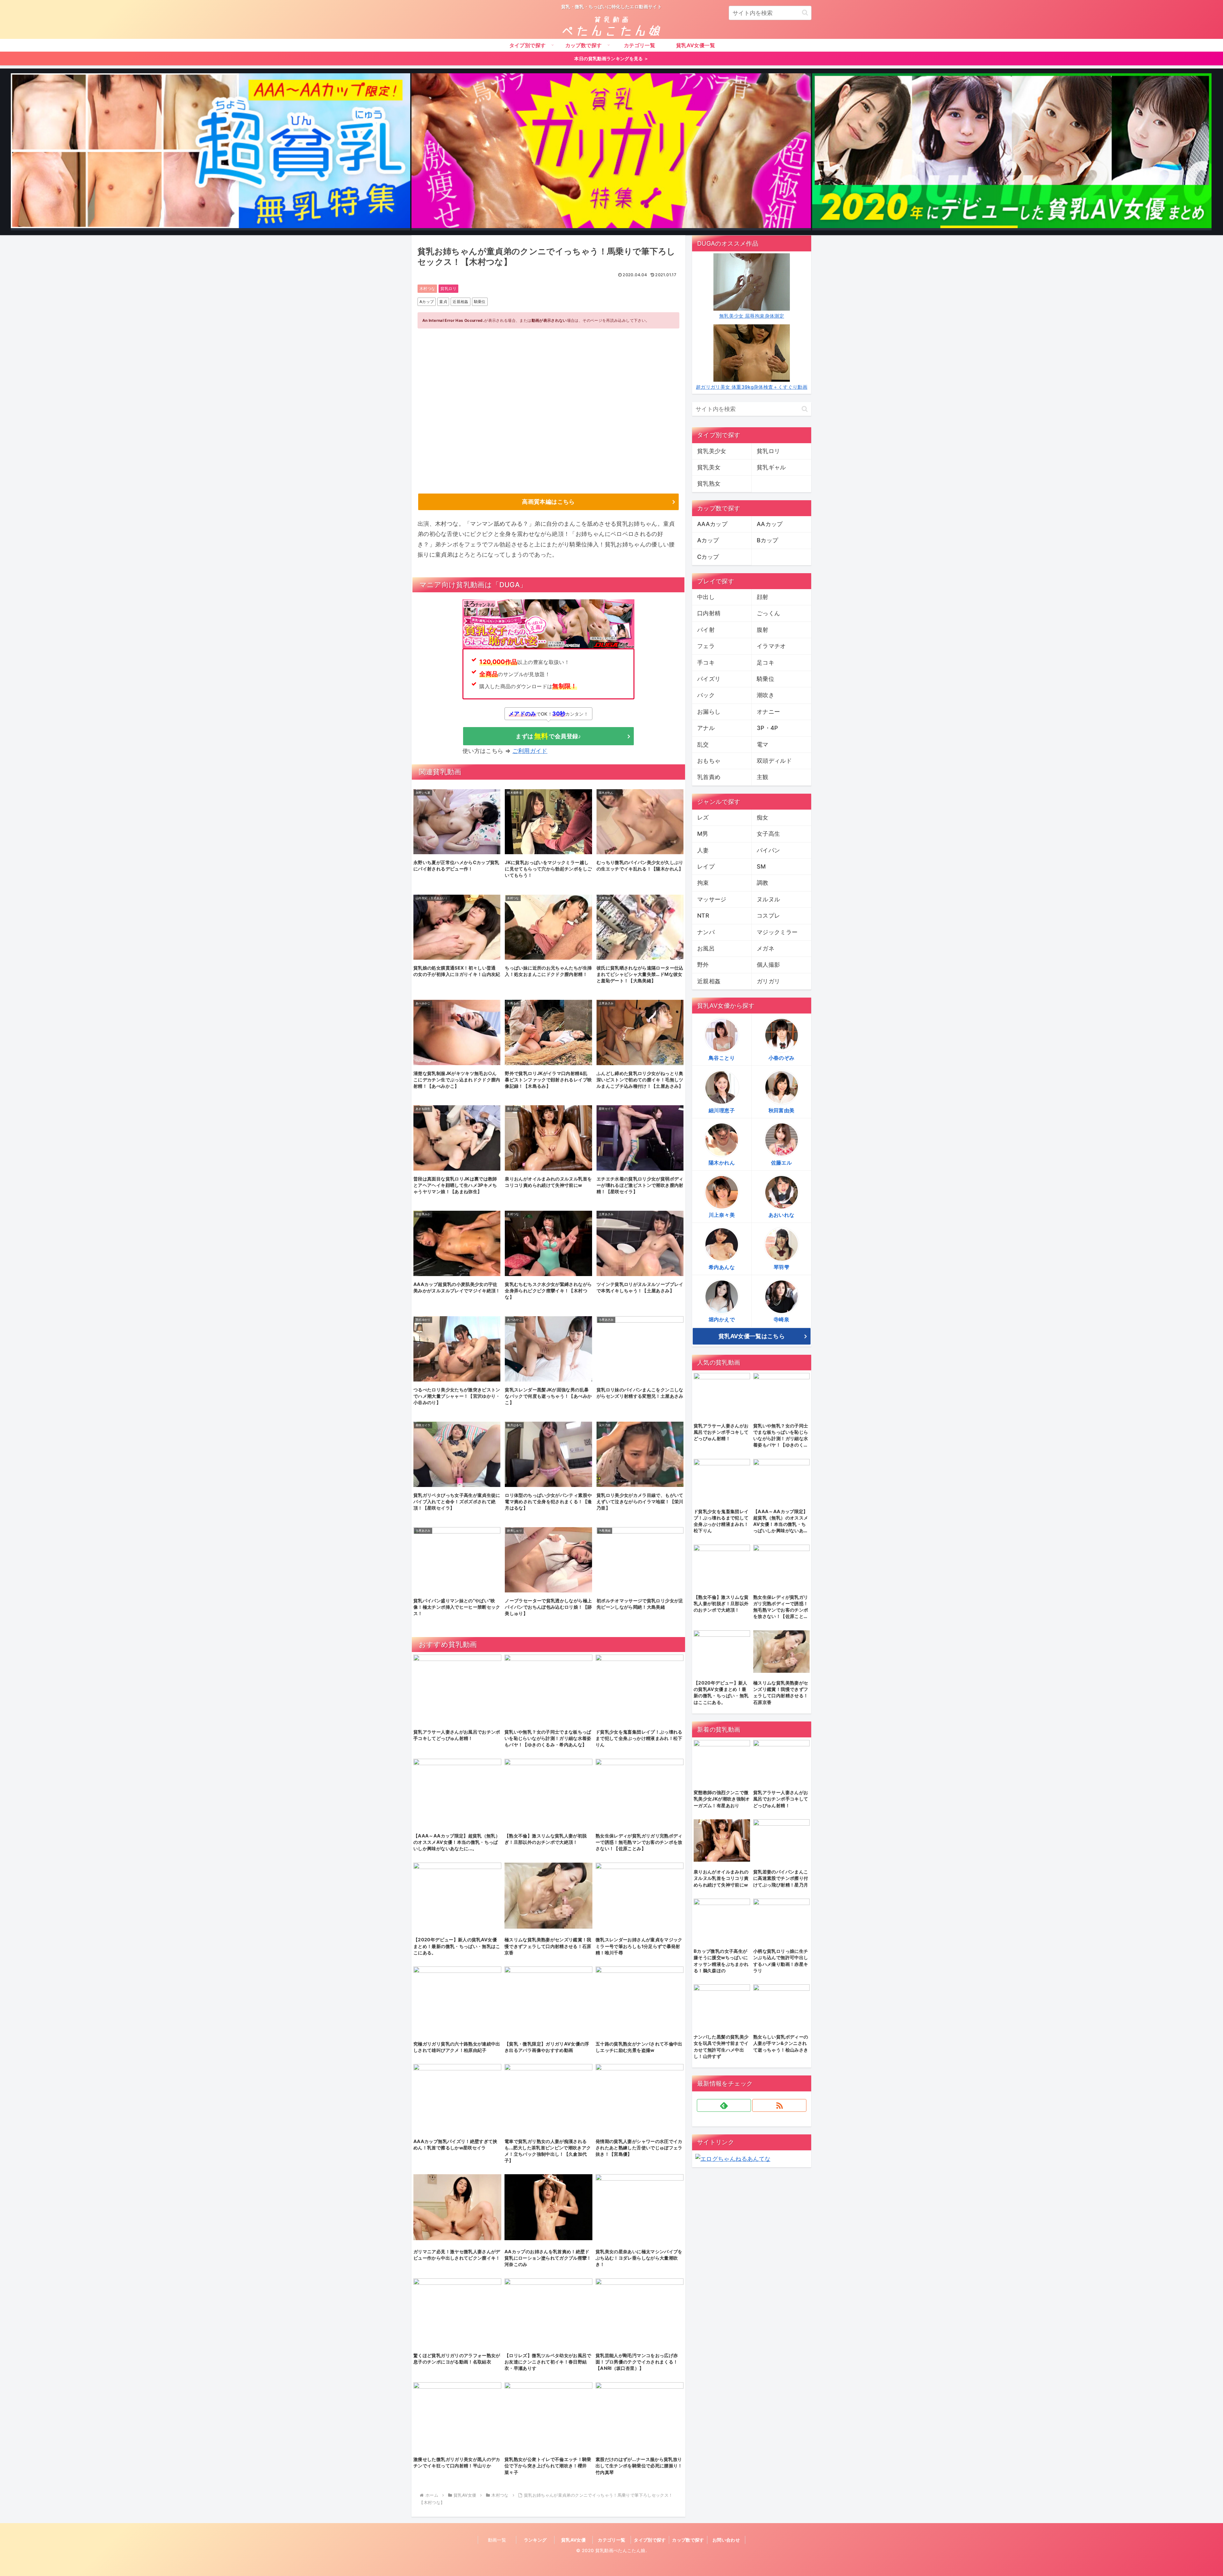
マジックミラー (777, 932)
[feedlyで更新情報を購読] (724, 2105)
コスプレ (768, 916)
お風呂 (706, 948)
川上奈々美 (722, 1215)
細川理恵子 (722, 1110)
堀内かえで (722, 1319)
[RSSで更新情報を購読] (779, 2105)
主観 (763, 777)
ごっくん (768, 613)
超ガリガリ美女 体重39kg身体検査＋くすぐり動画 (752, 387)
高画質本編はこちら (548, 502)
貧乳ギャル (771, 467)
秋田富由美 (782, 1110)
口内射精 (709, 613)
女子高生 (768, 834)
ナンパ (706, 932)
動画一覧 (497, 2540)
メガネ (765, 948)
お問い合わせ (726, 2540)
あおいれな (782, 1215)
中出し (706, 597)
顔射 (763, 597)
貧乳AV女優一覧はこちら (752, 1336)
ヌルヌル (768, 899)
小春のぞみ (782, 1058)
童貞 (443, 302)
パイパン (768, 850)
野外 (703, 965)
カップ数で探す (688, 2540)
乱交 (703, 744)
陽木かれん (722, 1163)
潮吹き (765, 695)
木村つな (427, 289)
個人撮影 (768, 965)
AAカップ (770, 524)
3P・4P (768, 728)
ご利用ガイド (530, 751)
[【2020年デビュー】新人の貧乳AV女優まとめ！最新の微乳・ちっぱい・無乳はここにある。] (1012, 152)
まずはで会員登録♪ (548, 736)
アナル (706, 728)
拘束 (703, 883)
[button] (805, 13)
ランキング (535, 2540)
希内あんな (722, 1267)
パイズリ (709, 679)
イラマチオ (771, 646)
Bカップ (767, 540)
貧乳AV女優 (573, 2540)
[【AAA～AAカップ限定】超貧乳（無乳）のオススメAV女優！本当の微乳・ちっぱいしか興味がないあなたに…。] (211, 152)
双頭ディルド (774, 761)
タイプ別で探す (650, 2540)
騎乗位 (480, 302)
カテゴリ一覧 (611, 2540)
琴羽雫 (781, 1267)
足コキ (765, 663)
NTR (703, 916)
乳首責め (709, 777)
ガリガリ (768, 981)
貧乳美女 (709, 467)
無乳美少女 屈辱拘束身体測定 (752, 316)
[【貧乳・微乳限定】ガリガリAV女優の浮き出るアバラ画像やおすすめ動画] (611, 152)
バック (706, 695)
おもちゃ (709, 761)
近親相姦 (460, 302)
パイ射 (706, 630)
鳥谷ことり (722, 1058)
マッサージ (712, 899)
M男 (703, 834)
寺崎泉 (781, 1319)
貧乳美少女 (712, 451)
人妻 (703, 850)
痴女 (763, 817)
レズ (703, 817)
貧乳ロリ (448, 289)
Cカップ (708, 557)
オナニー (768, 712)
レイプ (706, 866)
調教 (763, 883)
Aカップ (427, 302)
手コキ (706, 663)
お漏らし (709, 712)
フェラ (706, 646)
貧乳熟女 (709, 483)
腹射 (763, 630)
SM (761, 866)
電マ (763, 744)
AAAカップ (712, 524)
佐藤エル (781, 1163)
